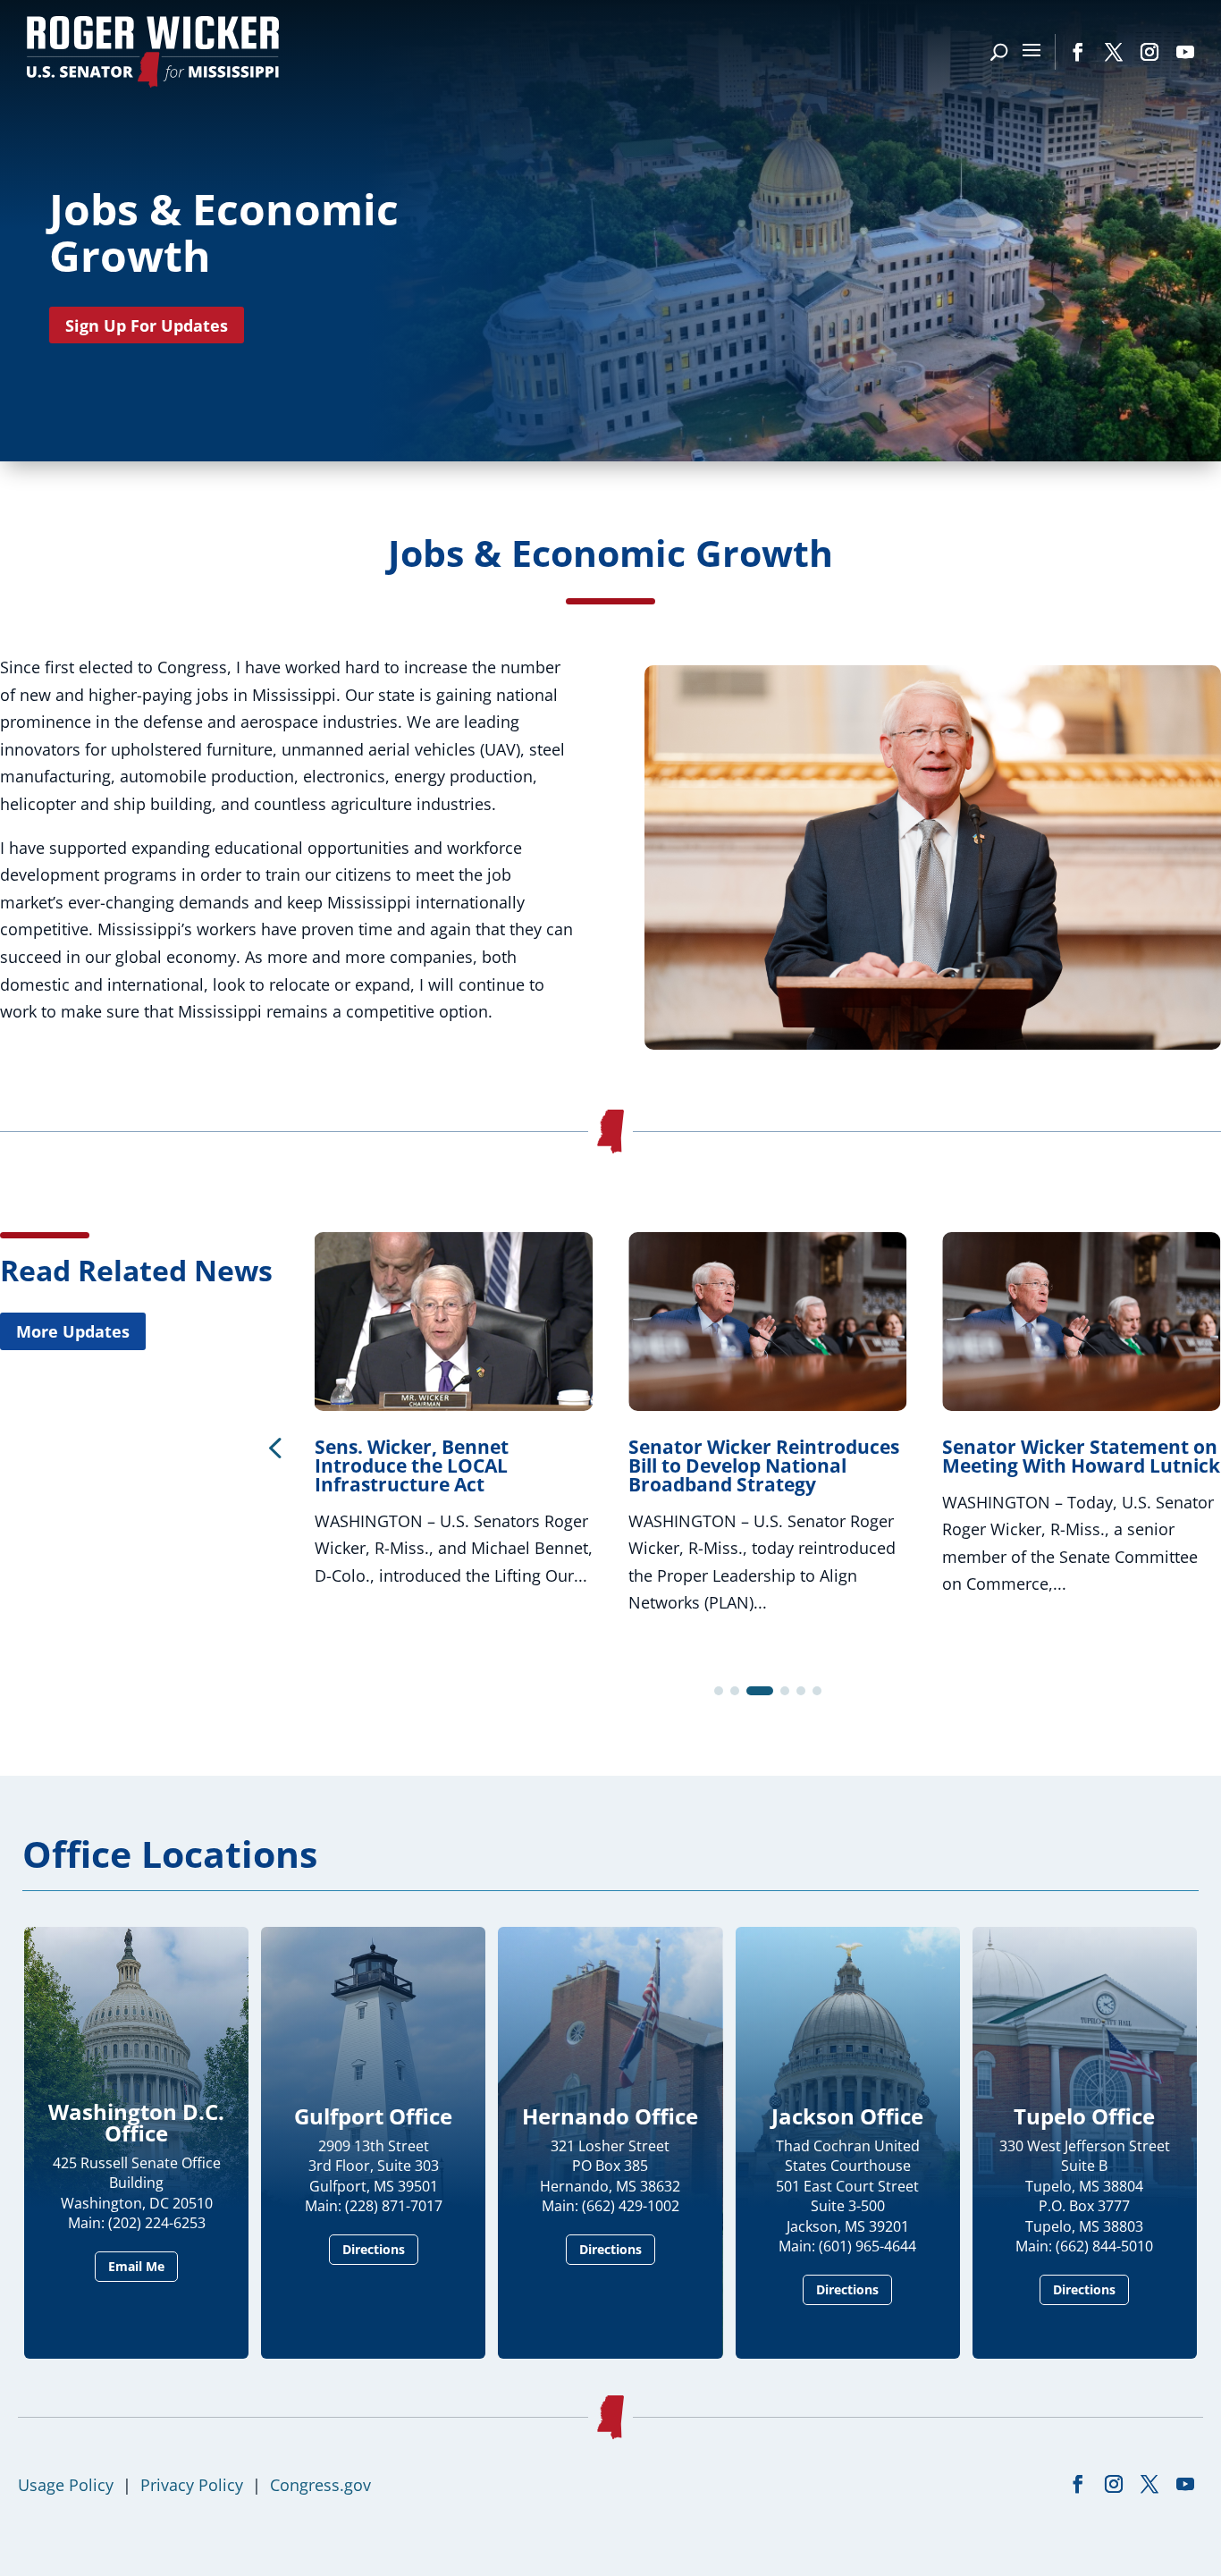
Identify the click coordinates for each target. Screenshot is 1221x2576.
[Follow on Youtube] (1185, 52)
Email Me (136, 2266)
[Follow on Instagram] (1149, 52)
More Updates (73, 1331)
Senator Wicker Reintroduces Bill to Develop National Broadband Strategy (764, 1465)
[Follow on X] (1114, 52)
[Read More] (933, 1043)
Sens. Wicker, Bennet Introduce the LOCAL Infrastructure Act (412, 1465)
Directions (374, 2249)
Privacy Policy (192, 2485)
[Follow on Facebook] (1078, 52)
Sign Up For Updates (147, 325)
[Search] (999, 52)
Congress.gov (320, 2485)
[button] (274, 1447)
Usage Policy (66, 2485)
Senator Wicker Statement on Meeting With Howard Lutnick (1081, 1456)
